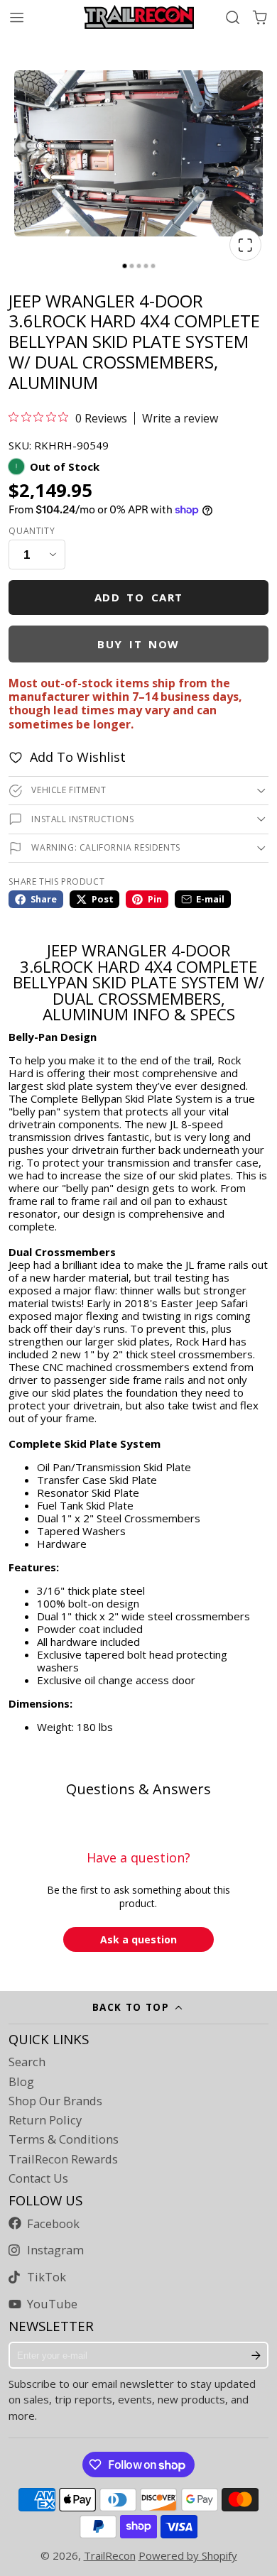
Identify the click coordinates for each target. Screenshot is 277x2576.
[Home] (139, 17)
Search (27, 2062)
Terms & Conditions (64, 2139)
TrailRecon (110, 2555)
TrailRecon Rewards (63, 2159)
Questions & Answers (138, 1789)
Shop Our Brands (55, 2101)
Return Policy (45, 2120)
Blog (21, 2082)
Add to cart (139, 597)
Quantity (32, 531)
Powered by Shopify (188, 2555)
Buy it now (138, 644)
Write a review (180, 418)
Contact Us (38, 2178)
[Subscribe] (256, 2355)
